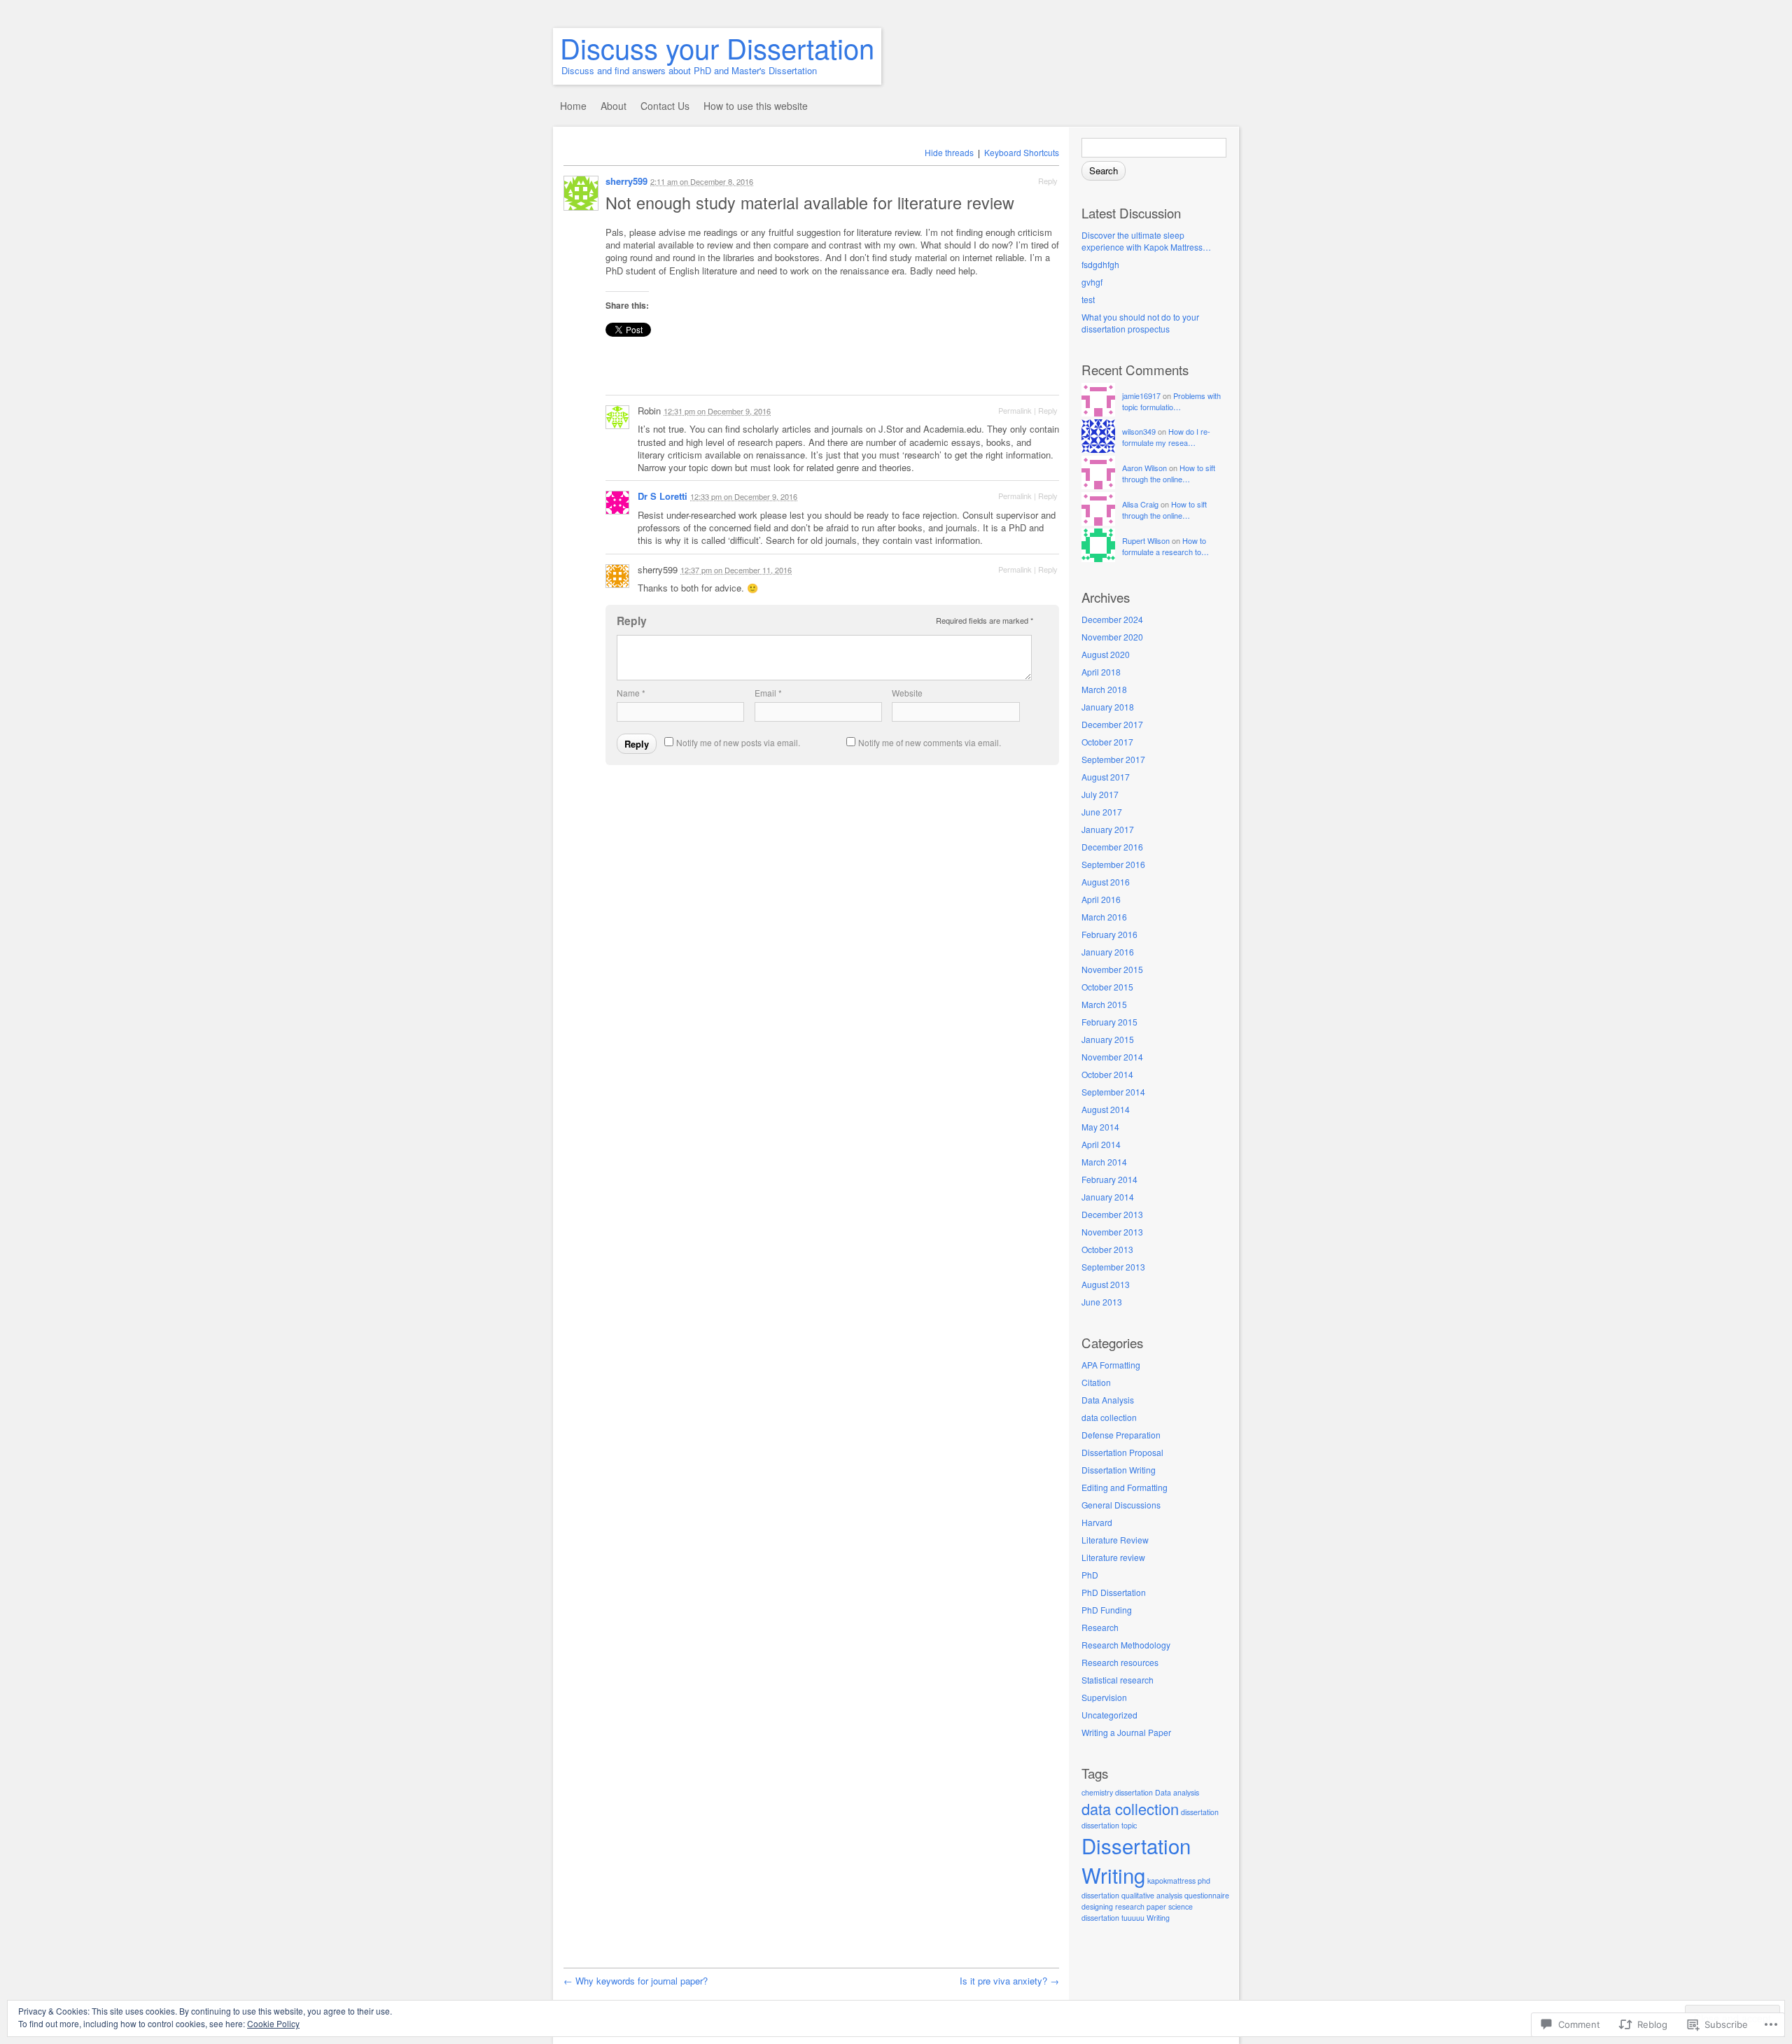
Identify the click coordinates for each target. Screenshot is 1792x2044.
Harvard (1097, 1522)
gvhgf (1092, 282)
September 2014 (1113, 1092)
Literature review (1113, 1557)
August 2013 (1106, 1284)
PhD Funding (1107, 1610)
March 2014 (1104, 1162)
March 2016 (1104, 917)
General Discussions (1121, 1505)
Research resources (1120, 1662)
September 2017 (1113, 759)
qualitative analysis (1152, 1895)
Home (573, 106)
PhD (1090, 1575)
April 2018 (1101, 672)
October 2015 (1107, 987)
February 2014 (1109, 1179)
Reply (1048, 181)
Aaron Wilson (1144, 468)
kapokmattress (1171, 1881)
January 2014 (1108, 1197)
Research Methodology (1126, 1645)
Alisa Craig (1140, 504)
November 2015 (1112, 969)
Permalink (1015, 410)
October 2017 (1107, 742)
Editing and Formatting (1125, 1487)
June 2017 (1102, 812)
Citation (1096, 1382)
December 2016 (1112, 847)
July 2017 (1100, 794)
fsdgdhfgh (1100, 264)
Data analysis (1177, 1792)
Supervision (1104, 1697)
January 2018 (1108, 707)
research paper (1141, 1906)
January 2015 (1108, 1039)
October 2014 (1107, 1074)
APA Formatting (1111, 1365)
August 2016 (1106, 882)
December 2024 (1112, 619)
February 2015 (1109, 1022)
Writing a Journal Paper (1126, 1732)
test (1088, 299)
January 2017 (1108, 829)
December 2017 (1112, 724)
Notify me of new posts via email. (738, 742)
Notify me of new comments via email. (930, 742)
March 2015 (1104, 1004)
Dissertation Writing (1119, 1470)
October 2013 (1107, 1249)
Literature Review (1115, 1540)
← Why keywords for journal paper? (636, 1981)
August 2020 (1106, 654)
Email (768, 693)
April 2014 (1101, 1144)
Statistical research (1118, 1680)
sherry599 (626, 181)
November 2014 (1112, 1057)
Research (1100, 1627)
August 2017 (1106, 777)
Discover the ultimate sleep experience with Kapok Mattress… (1146, 241)
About (614, 106)
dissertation (1200, 1812)
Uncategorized (1109, 1715)
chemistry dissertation (1117, 1792)
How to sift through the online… (1169, 473)
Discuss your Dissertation (717, 47)
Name (631, 693)
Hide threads (949, 152)
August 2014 (1106, 1109)
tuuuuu (1133, 1918)
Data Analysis (1108, 1400)
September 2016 (1113, 864)
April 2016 (1101, 899)
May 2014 (1100, 1127)
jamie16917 (1141, 395)
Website (907, 693)
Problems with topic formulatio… (1171, 401)
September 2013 (1113, 1267)
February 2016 (1109, 934)
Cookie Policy (273, 2023)
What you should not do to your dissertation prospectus (1140, 323)
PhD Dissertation (1114, 1592)
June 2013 (1102, 1302)
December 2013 (1112, 1214)
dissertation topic (1109, 1825)
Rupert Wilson (1146, 540)
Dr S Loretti (663, 496)
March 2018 (1104, 689)
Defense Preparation (1121, 1435)
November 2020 (1112, 637)
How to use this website (756, 106)
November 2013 (1112, 1232)
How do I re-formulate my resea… (1166, 437)
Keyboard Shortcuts (1022, 152)
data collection (1109, 1417)
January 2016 (1108, 952)
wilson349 (1139, 431)
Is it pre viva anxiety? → (1009, 1981)
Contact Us (665, 106)
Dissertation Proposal (1122, 1452)
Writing (1158, 1918)
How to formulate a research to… (1165, 546)
